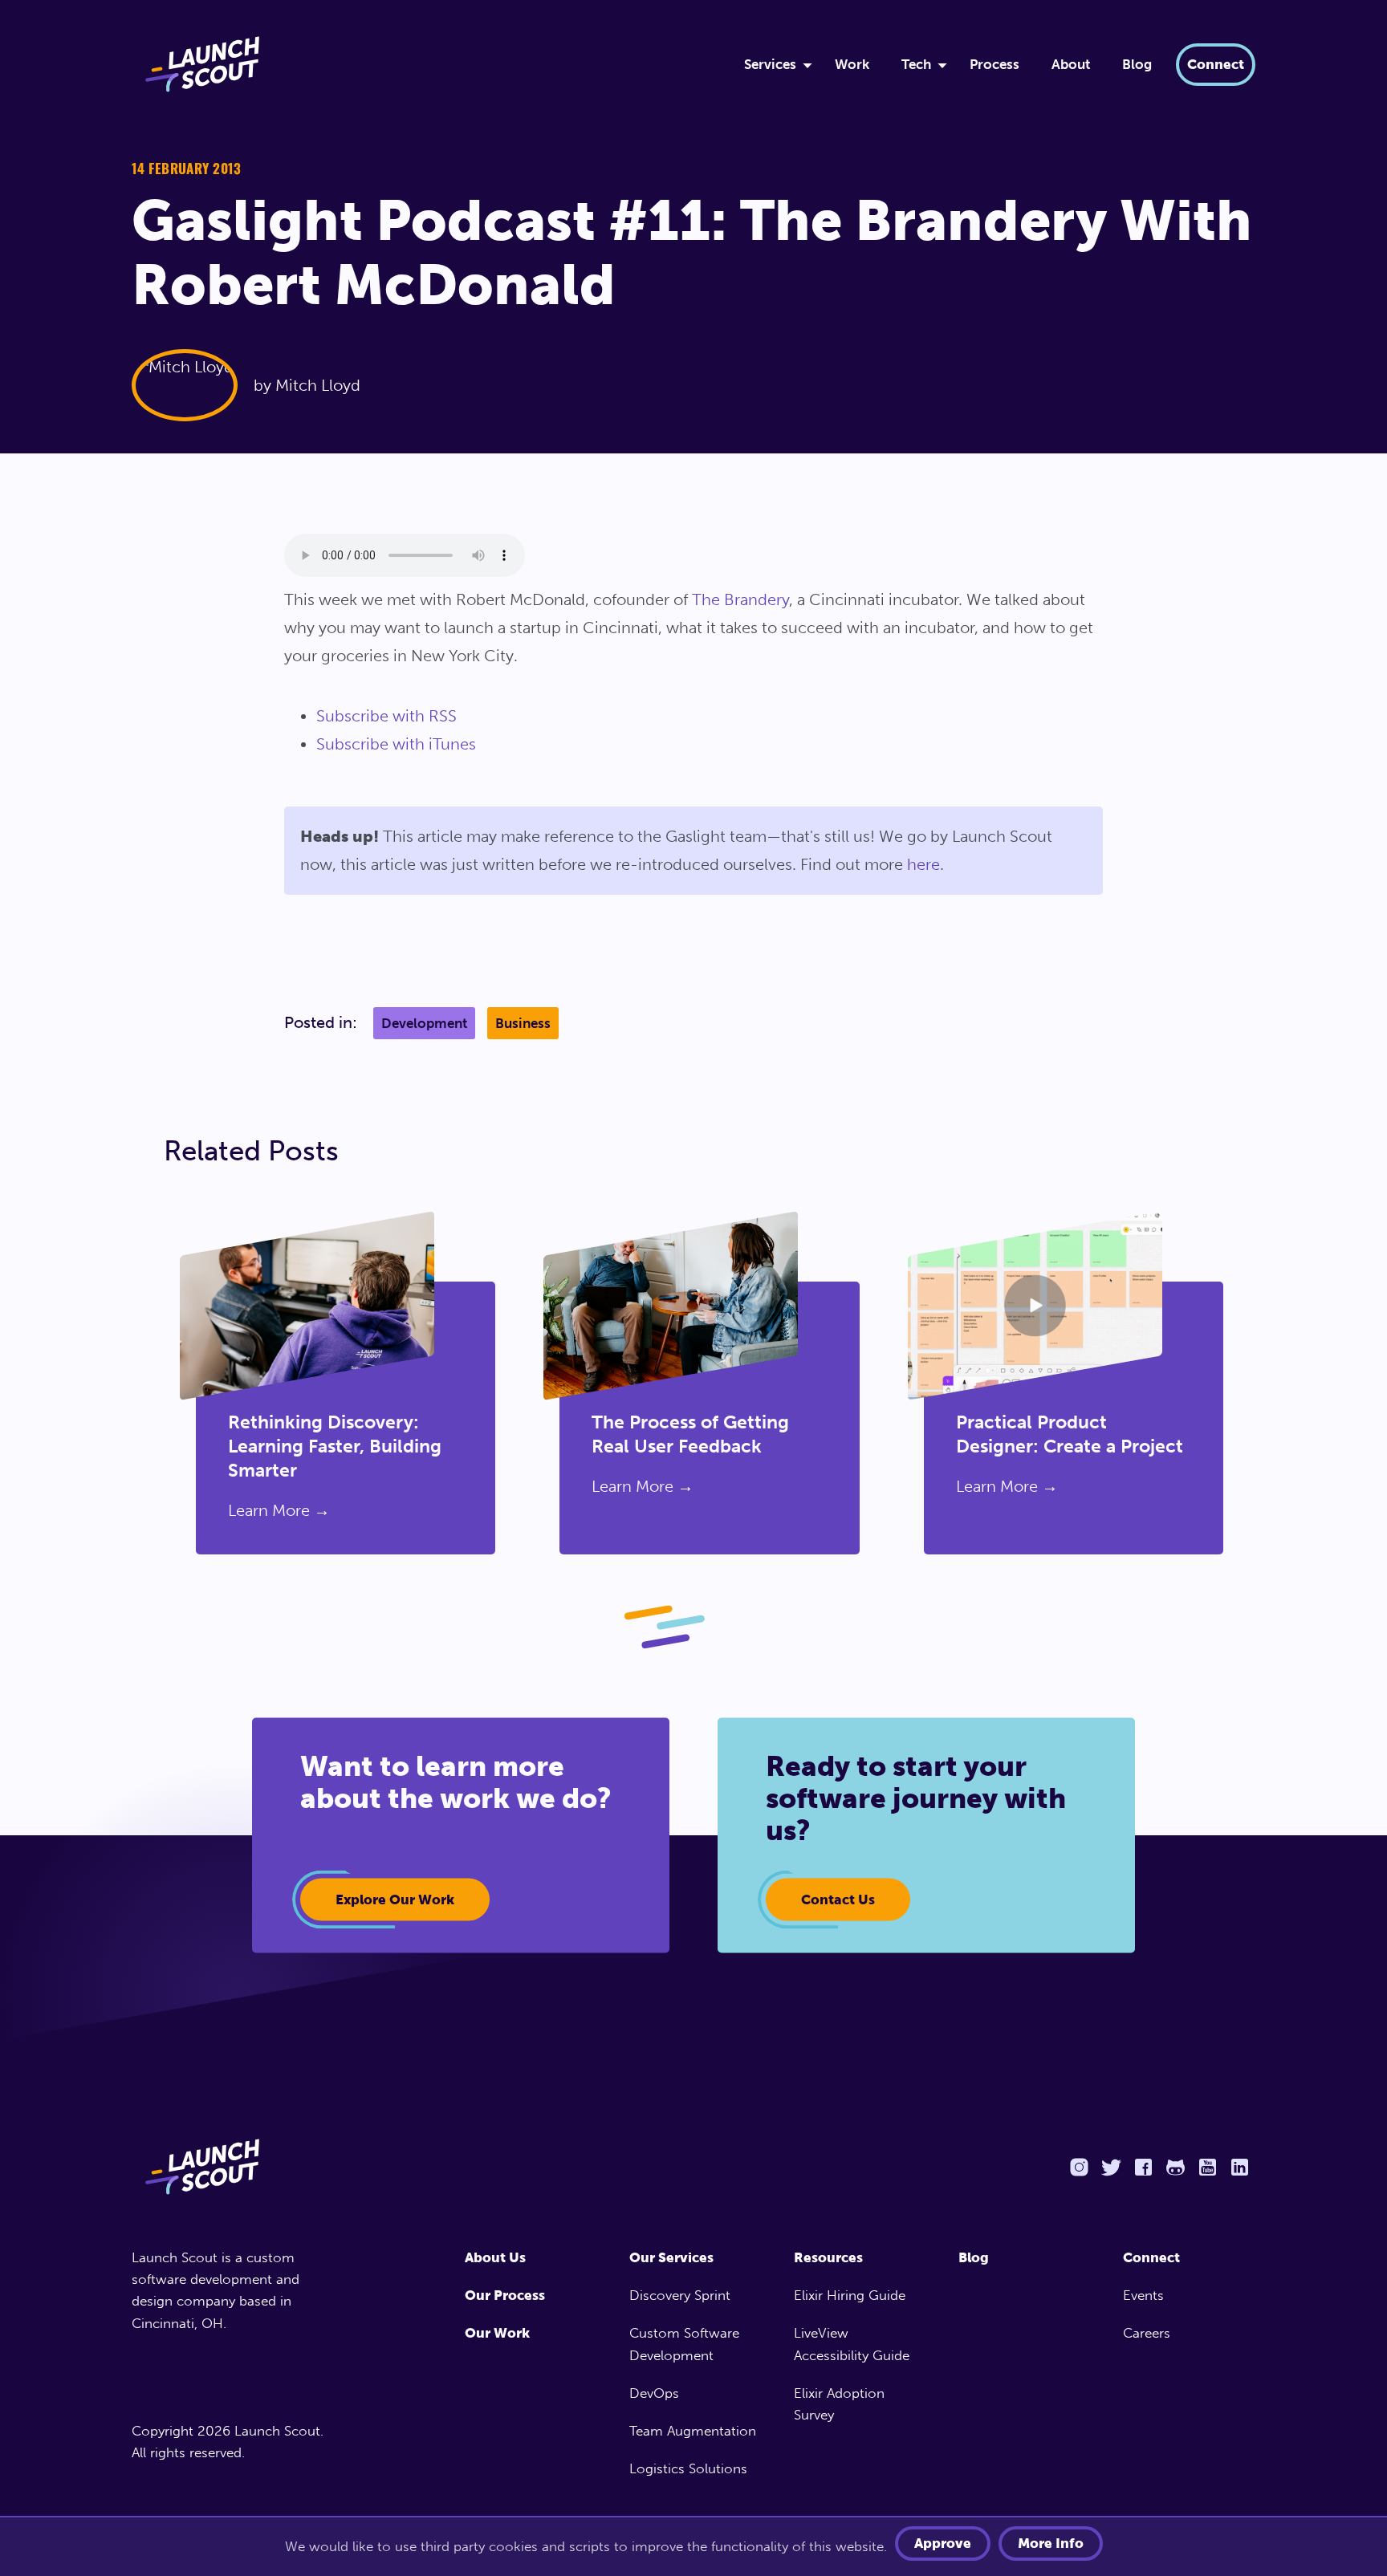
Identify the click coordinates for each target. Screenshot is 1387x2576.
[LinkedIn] (1239, 2167)
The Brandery (740, 599)
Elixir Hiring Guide (850, 2295)
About (1071, 64)
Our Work (497, 2333)
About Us (495, 2257)
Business (523, 1023)
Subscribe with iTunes (396, 744)
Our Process (505, 2295)
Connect (1216, 64)
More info (1051, 2543)
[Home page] (234, 2167)
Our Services (671, 2257)
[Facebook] (1143, 2167)
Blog (1137, 64)
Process (994, 64)
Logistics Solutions (688, 2468)
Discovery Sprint (680, 2295)
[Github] (1175, 2167)
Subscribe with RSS (386, 716)
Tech (916, 64)
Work (852, 64)
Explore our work (395, 1899)
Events (1143, 2295)
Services (770, 64)
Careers (1147, 2333)
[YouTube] (1207, 2167)
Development (424, 1023)
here (923, 864)
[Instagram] (1079, 2167)
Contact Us (838, 1899)
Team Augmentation (693, 2431)
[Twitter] (1111, 2167)
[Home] (418, 64)
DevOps (654, 2393)
